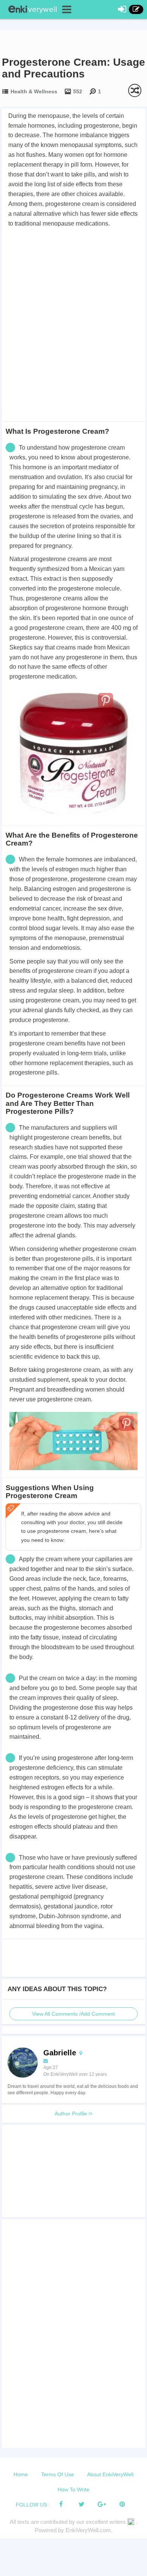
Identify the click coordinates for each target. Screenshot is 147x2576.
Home (21, 2474)
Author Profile (72, 2114)
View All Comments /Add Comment (73, 2014)
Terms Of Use (57, 2474)
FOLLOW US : (33, 2505)
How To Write (73, 2489)
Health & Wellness (34, 91)
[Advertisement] (73, 306)
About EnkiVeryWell (110, 2474)
